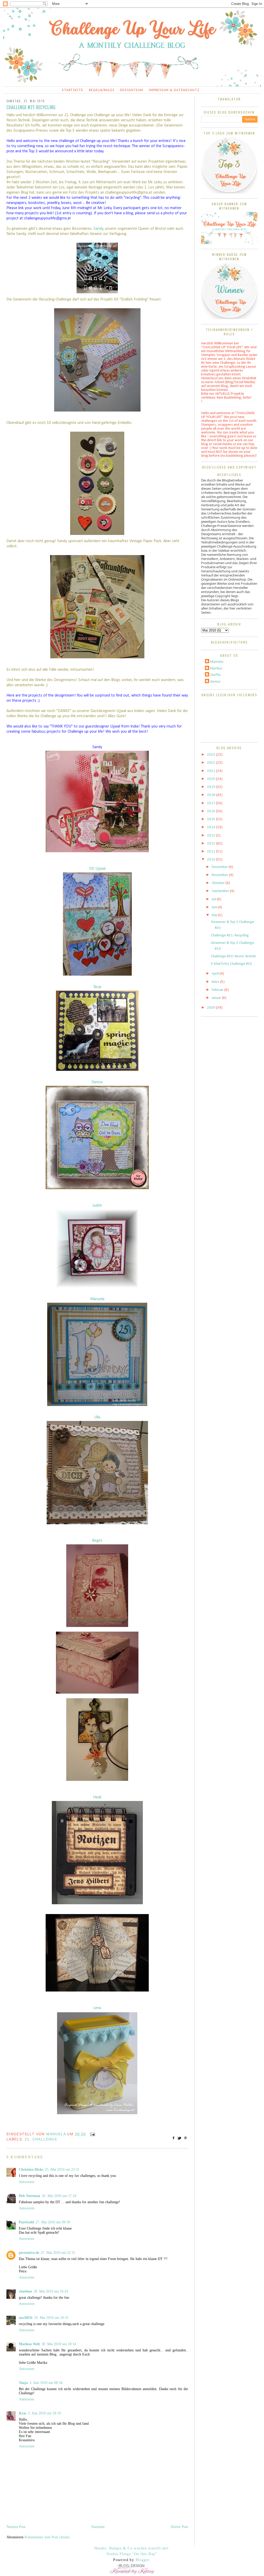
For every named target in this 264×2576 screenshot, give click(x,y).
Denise (97, 1082)
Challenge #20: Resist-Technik (233, 956)
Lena (97, 2008)
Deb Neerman (30, 2196)
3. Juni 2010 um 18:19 (44, 2413)
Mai (215, 915)
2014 (212, 827)
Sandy (98, 229)
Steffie (215, 675)
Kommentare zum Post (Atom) (47, 2537)
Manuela (97, 1299)
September (221, 891)
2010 (212, 860)
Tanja (97, 987)
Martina (216, 669)
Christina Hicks (31, 2170)
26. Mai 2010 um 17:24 (59, 2196)
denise (215, 682)
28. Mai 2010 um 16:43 (51, 2291)
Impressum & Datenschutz (174, 90)
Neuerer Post (16, 2527)
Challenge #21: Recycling (230, 935)
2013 (212, 836)
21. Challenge (41, 2139)
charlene (25, 2291)
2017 (212, 803)
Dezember (220, 867)
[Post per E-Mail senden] (92, 2134)
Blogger (143, 2560)
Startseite (73, 90)
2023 (212, 755)
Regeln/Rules (102, 90)
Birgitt (97, 1541)
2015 (212, 819)
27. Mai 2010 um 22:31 (58, 2253)
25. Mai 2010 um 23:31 (62, 2170)
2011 (212, 852)
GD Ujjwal (97, 869)
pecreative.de (29, 2253)
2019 (212, 787)
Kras (23, 2413)
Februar (218, 990)
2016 (212, 811)
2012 (212, 844)
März (216, 982)
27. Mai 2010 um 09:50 (53, 2222)
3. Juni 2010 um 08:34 (46, 2383)
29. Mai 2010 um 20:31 (51, 2318)
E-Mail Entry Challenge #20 (231, 964)
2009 (212, 1008)
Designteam (131, 90)
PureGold (26, 2222)
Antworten (27, 2182)
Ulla (97, 1417)
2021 (212, 771)
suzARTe (26, 2318)
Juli (214, 899)
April (216, 974)
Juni (215, 907)
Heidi (97, 1797)
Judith (97, 1206)
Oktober (219, 883)
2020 (212, 779)
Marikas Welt (29, 2344)
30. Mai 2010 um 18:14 (59, 2344)
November (220, 875)
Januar (217, 998)
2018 (212, 795)
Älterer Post (179, 2527)
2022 (212, 763)
